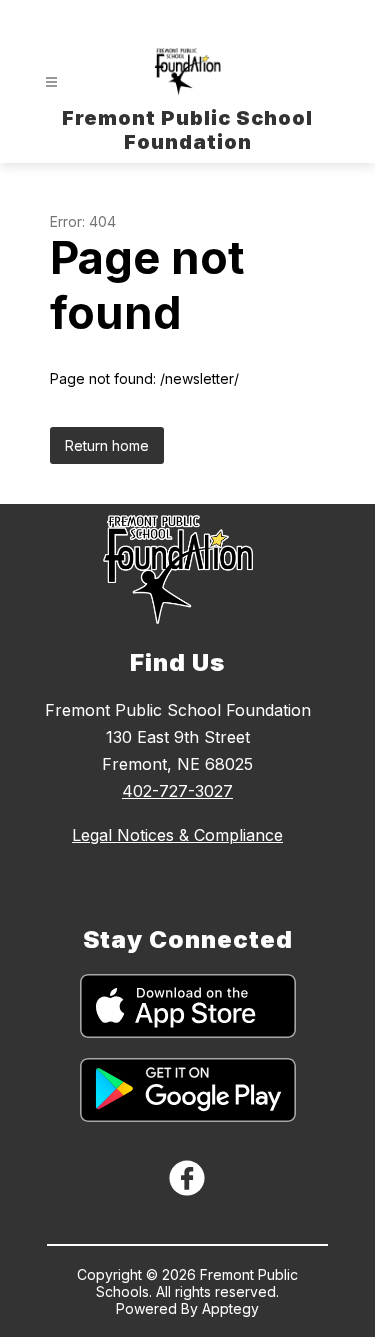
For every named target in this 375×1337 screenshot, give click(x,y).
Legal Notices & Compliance (177, 835)
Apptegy (230, 1308)
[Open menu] (51, 82)
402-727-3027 (177, 791)
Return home (107, 445)
